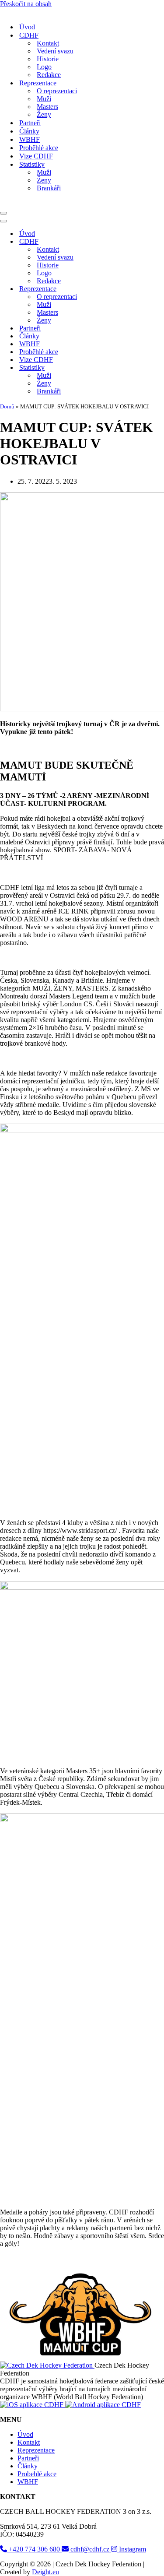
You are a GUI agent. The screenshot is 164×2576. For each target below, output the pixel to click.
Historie (48, 89)
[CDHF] (26, 42)
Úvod (27, 57)
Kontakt (48, 73)
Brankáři (49, 218)
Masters (47, 137)
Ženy (44, 145)
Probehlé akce (37, 2535)
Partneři (30, 153)
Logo (44, 97)
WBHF (30, 170)
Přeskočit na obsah (26, 4)
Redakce (49, 105)
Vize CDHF (36, 186)
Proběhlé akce (39, 178)
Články (29, 161)
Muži (44, 129)
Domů (7, 467)
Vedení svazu (55, 81)
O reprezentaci (57, 121)
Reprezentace (36, 2511)
